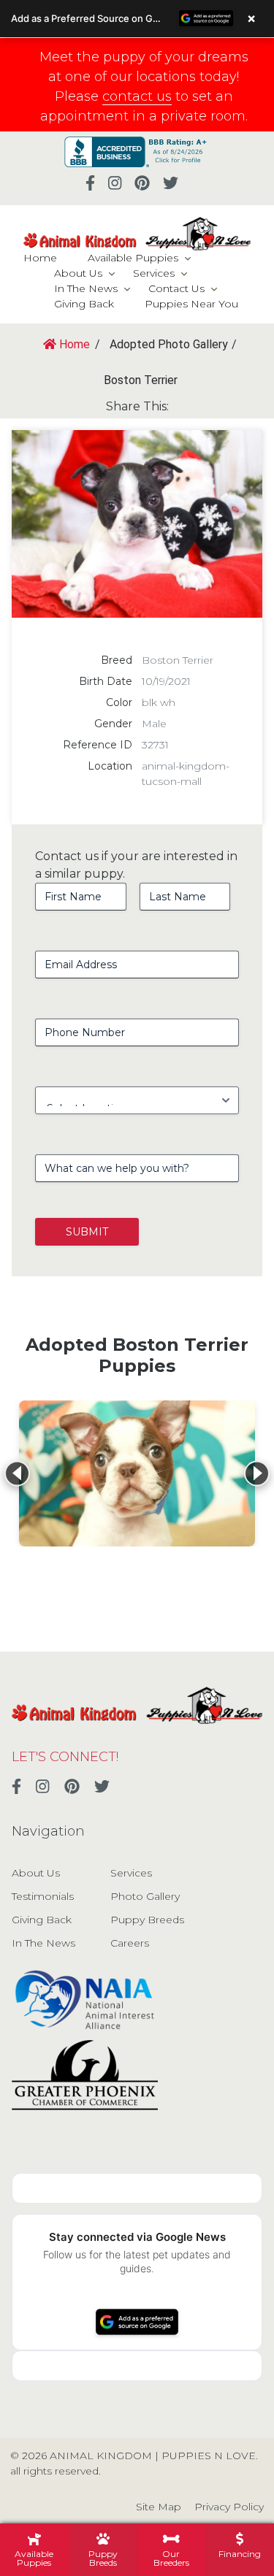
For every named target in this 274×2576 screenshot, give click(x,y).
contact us (137, 96)
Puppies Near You (191, 304)
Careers (130, 1943)
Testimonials (43, 1896)
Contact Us (176, 288)
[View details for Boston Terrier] (137, 1473)
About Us (78, 273)
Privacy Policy (229, 2507)
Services (154, 273)
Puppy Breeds (147, 1920)
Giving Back (84, 304)
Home (40, 258)
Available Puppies (133, 258)
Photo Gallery (145, 1896)
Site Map (159, 2507)
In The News (86, 288)
